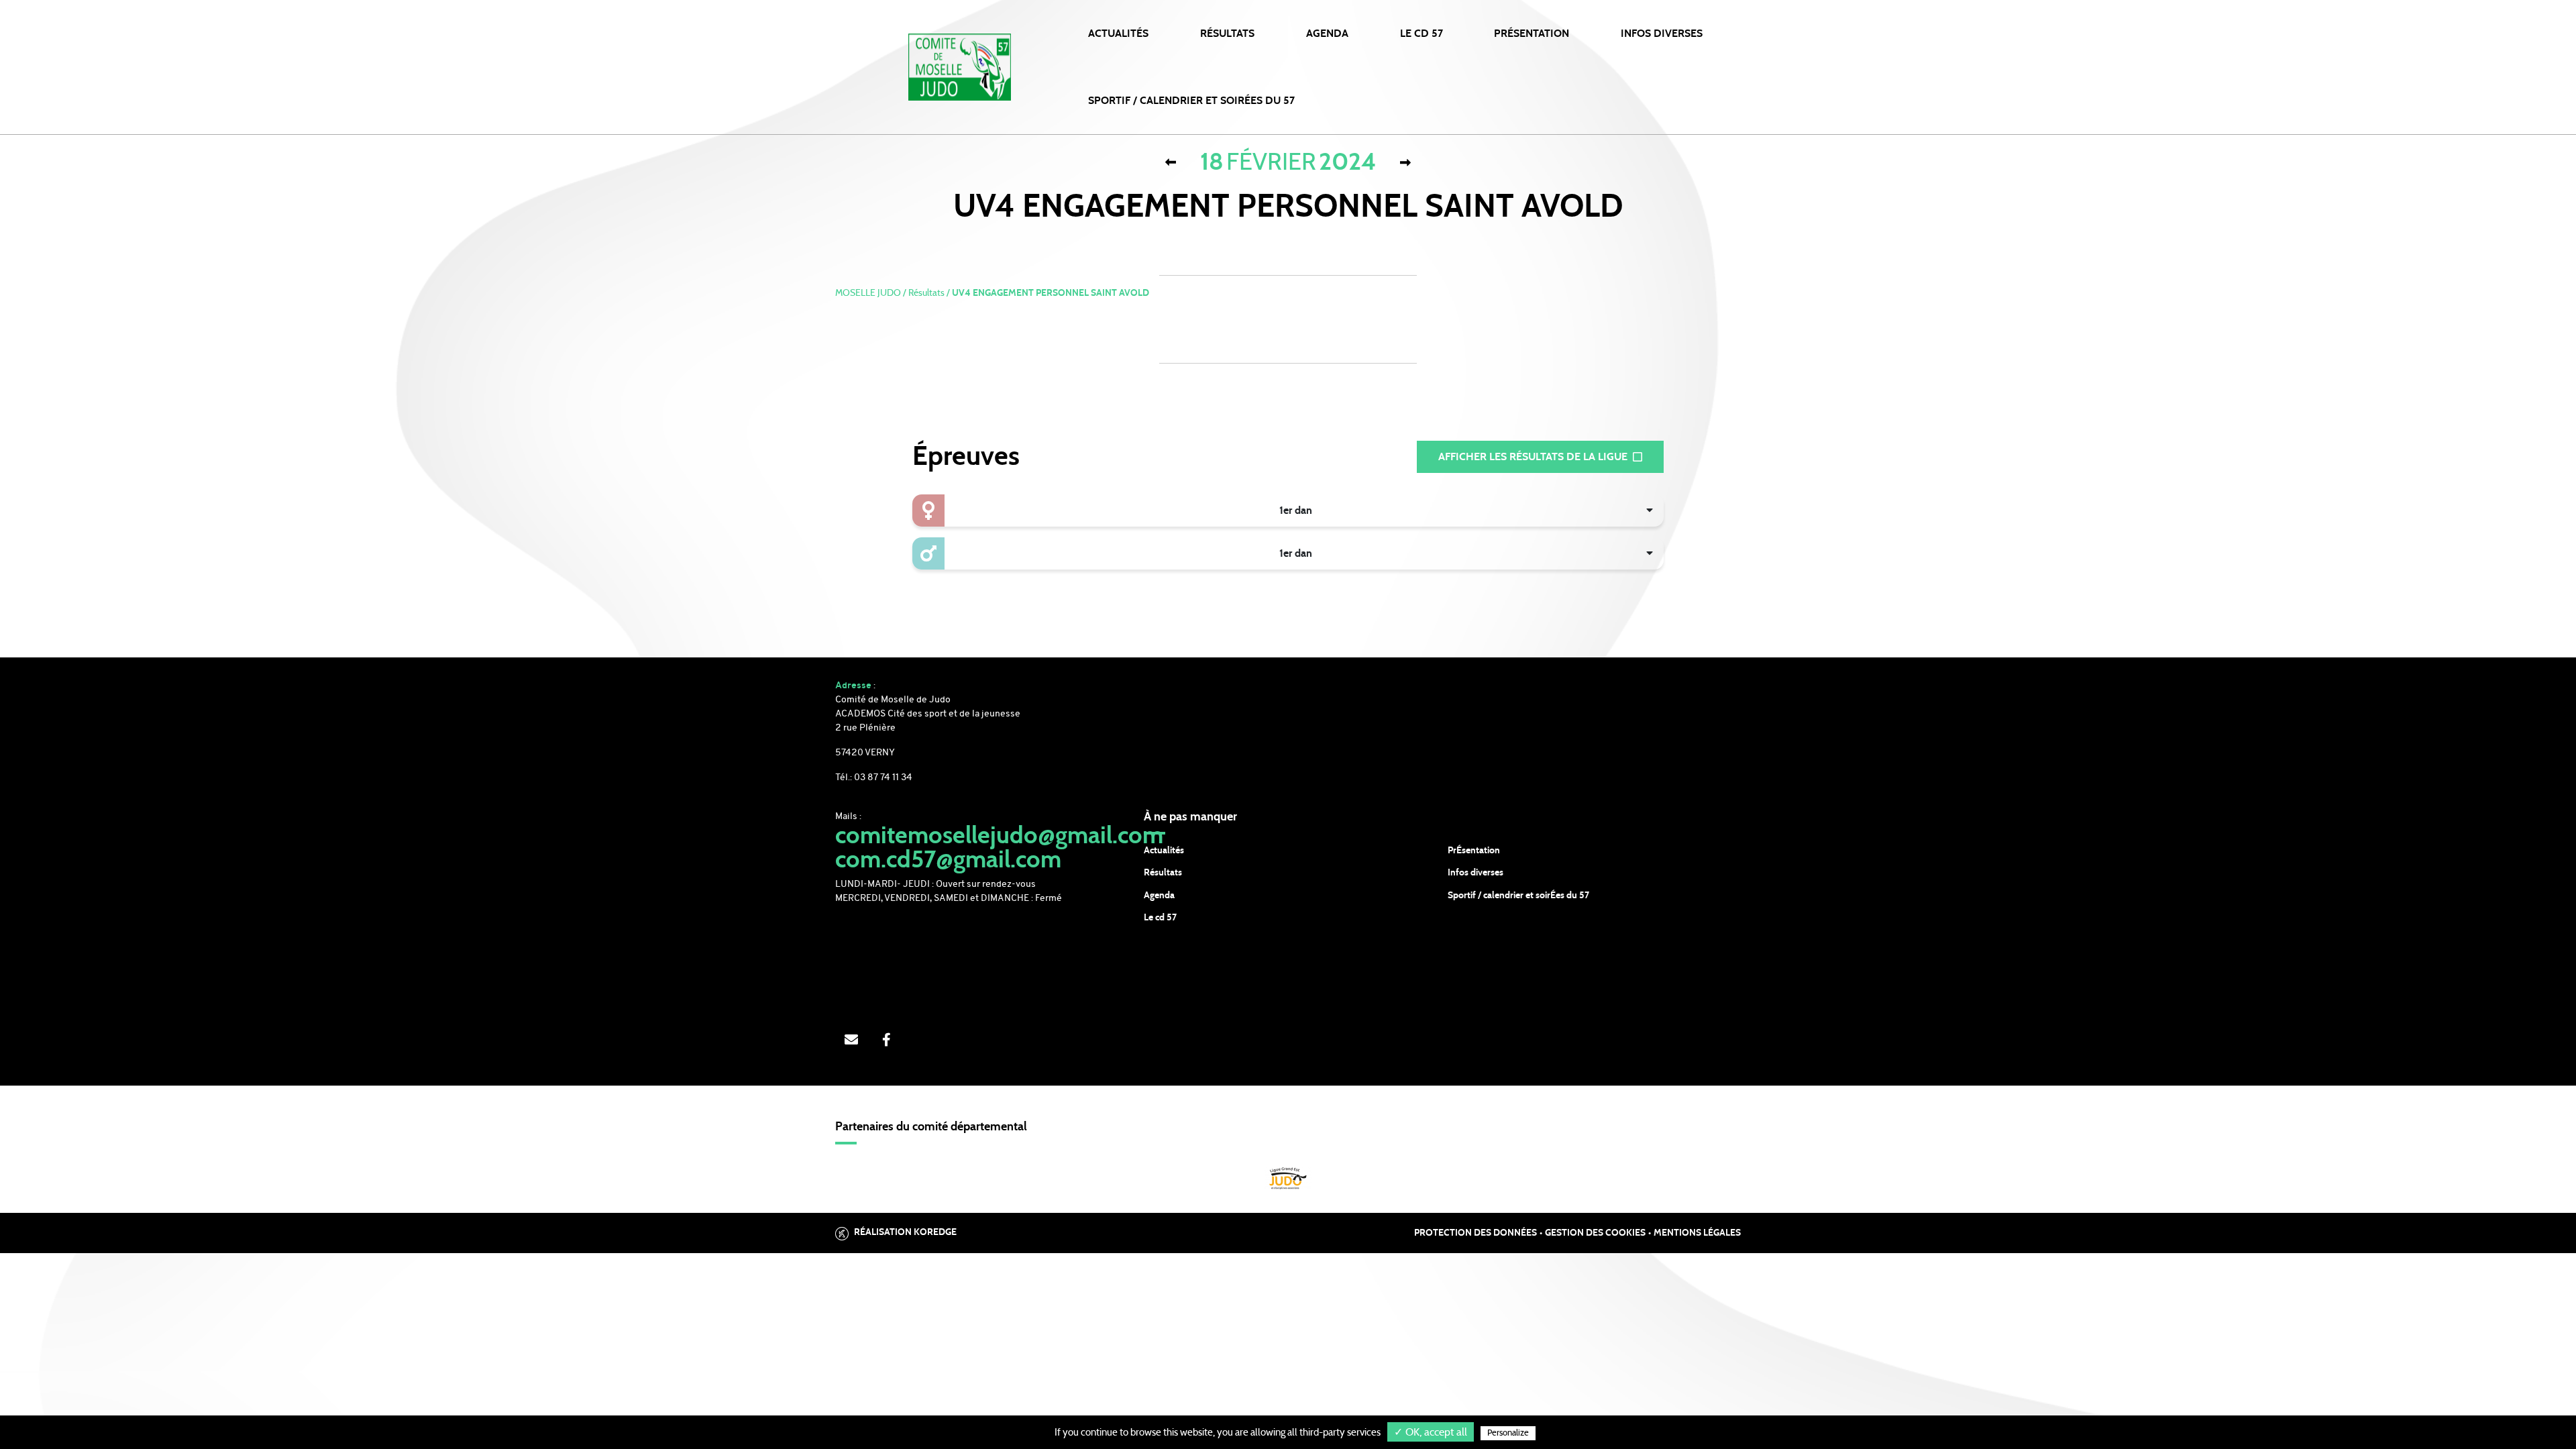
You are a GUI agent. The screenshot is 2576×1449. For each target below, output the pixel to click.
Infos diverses (1475, 873)
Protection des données (1475, 1233)
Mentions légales (1697, 1233)
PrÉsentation (1474, 851)
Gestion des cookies (1595, 1233)
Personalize (1508, 1433)
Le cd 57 (1160, 918)
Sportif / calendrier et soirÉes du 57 (1518, 896)
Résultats (1227, 34)
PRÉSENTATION (1532, 34)
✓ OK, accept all (1431, 1432)
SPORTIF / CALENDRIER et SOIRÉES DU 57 (1191, 101)
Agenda (1327, 34)
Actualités (1118, 34)
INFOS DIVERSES (1662, 34)
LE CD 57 (1421, 34)
